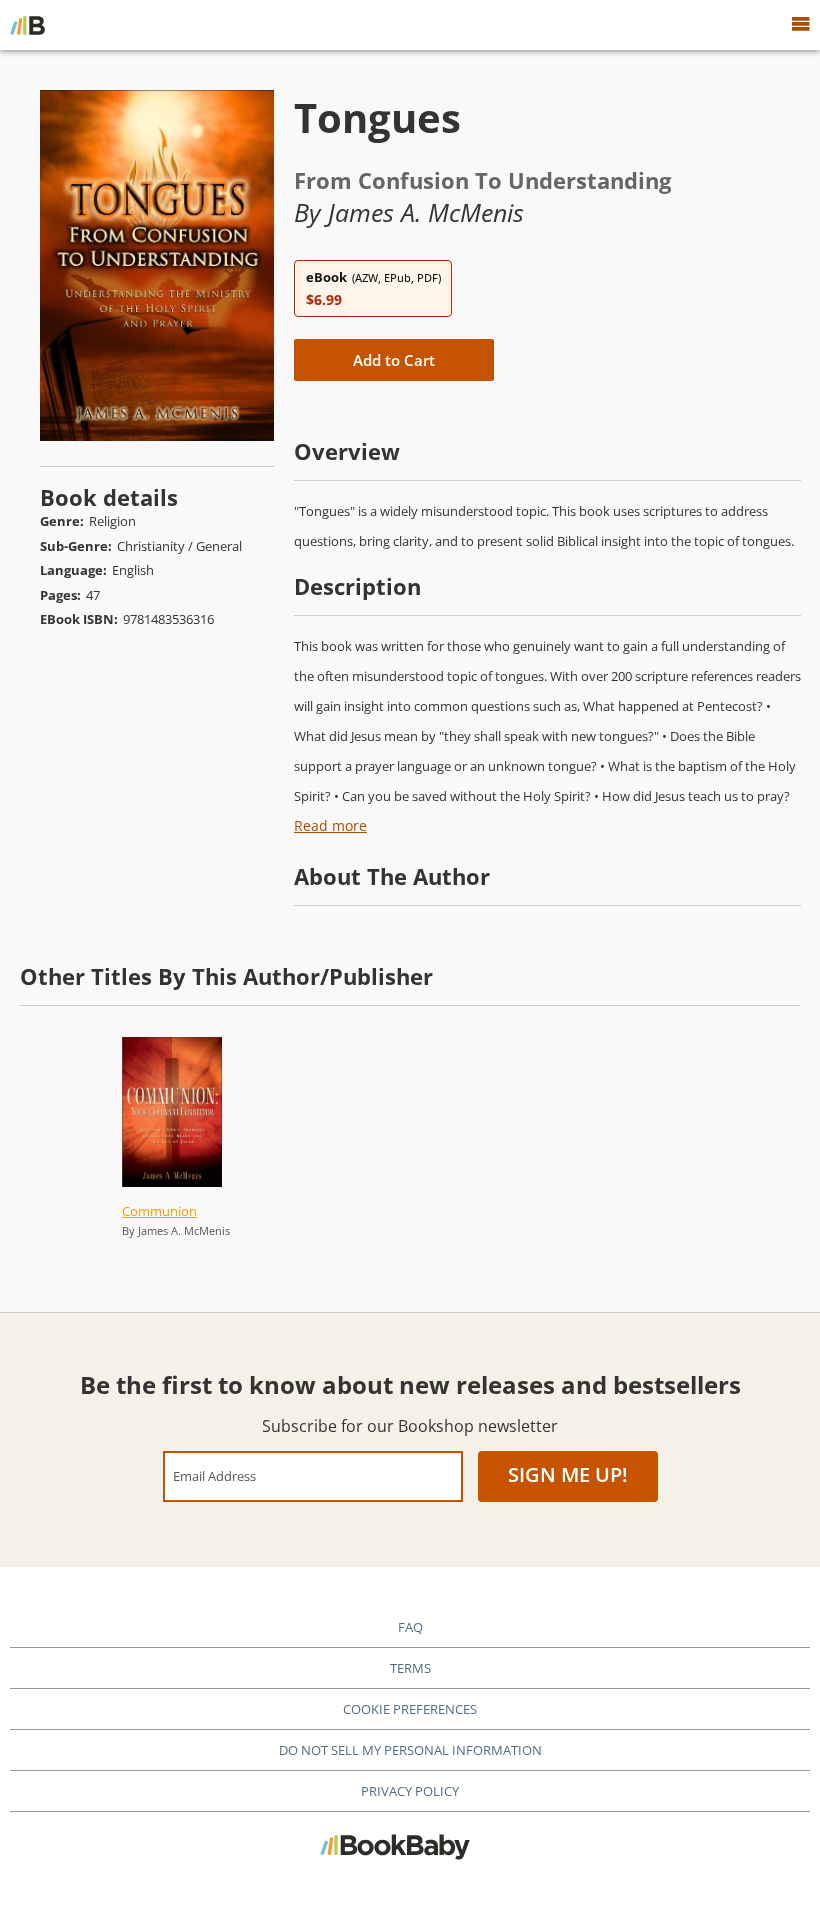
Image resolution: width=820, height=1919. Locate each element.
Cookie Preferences (410, 1709)
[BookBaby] (27, 25)
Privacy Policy (410, 1791)
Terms (410, 1668)
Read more (330, 825)
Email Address (214, 1475)
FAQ (410, 1627)
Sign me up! (568, 1474)
